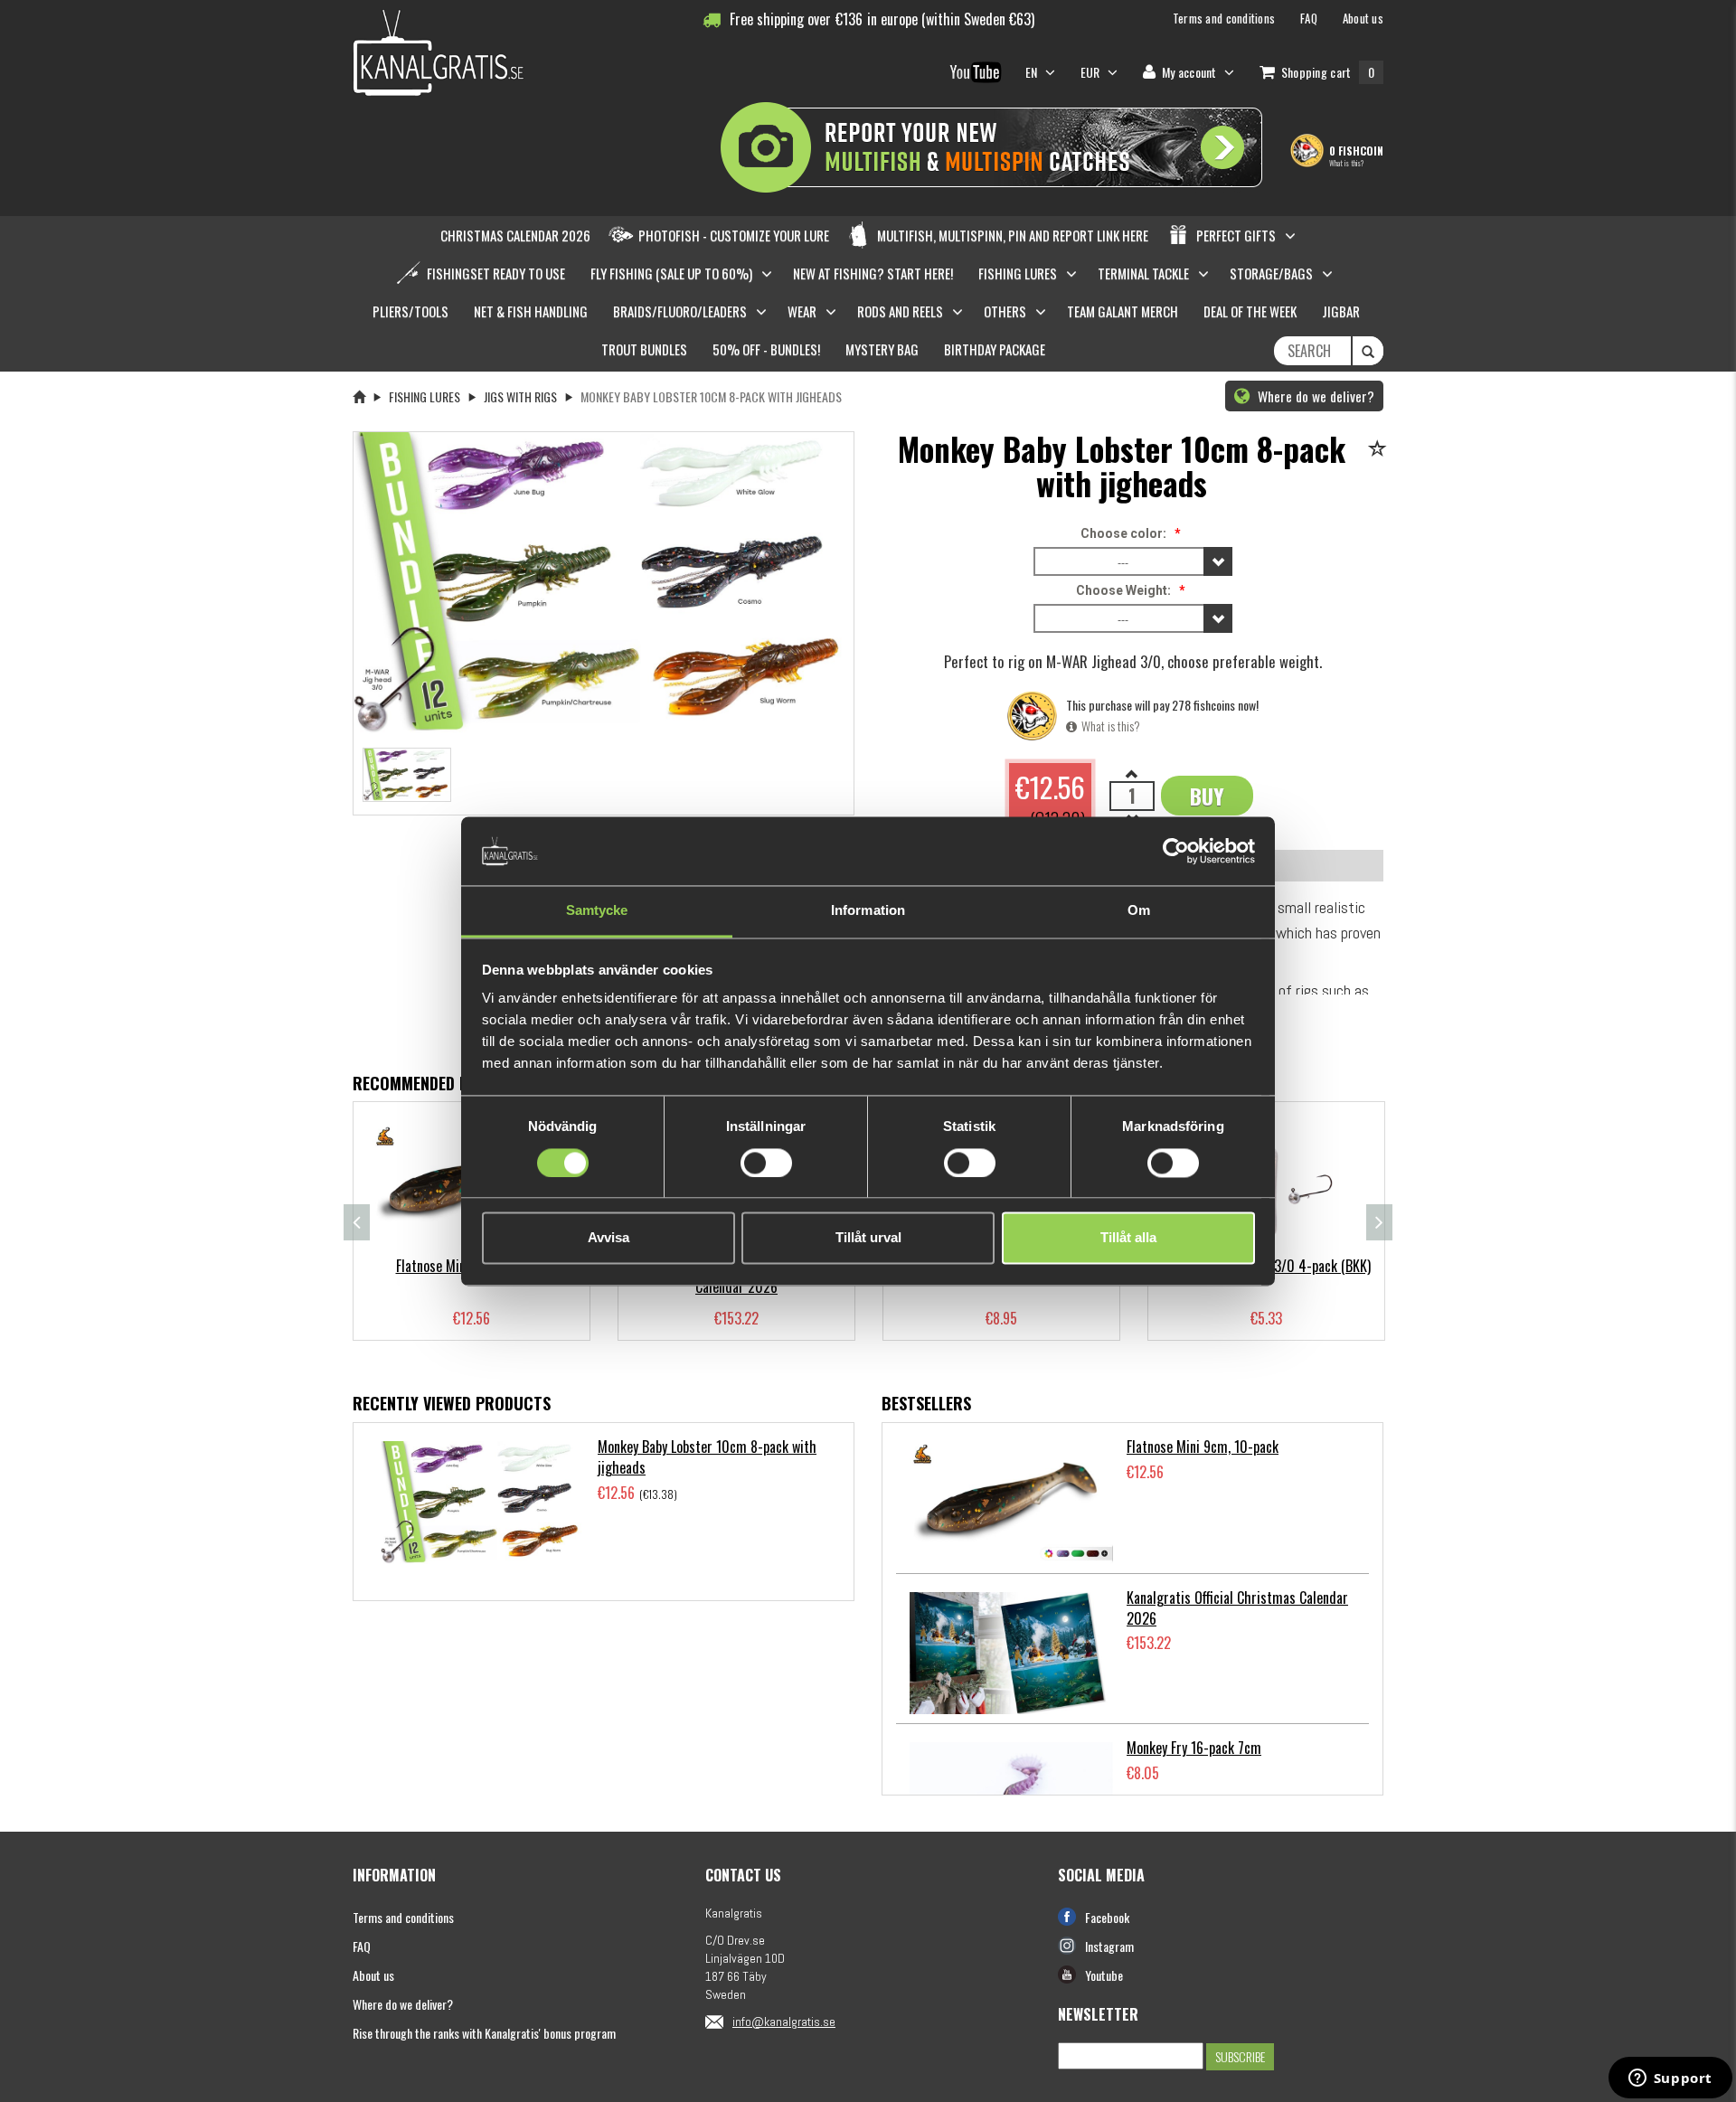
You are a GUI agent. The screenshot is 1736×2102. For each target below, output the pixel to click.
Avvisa (609, 1238)
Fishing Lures (425, 396)
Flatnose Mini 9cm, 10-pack (1203, 1447)
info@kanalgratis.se (784, 2022)
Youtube (1104, 1975)
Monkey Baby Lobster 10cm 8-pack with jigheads (707, 1457)
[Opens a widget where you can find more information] (1670, 2079)
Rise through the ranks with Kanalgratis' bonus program (484, 2033)
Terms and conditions (403, 1917)
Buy (1207, 796)
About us (373, 1975)
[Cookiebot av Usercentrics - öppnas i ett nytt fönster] (1176, 851)
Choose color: (1123, 533)
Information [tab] (868, 911)
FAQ (362, 1946)
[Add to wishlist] (1380, 450)
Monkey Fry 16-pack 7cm (1194, 1748)
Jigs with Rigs (520, 396)
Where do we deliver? (1314, 396)
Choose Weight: (1123, 590)
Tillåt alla (1128, 1238)
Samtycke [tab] (597, 911)
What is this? (1346, 163)
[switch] (766, 1163)
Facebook (1107, 1917)
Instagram (1109, 1946)
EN (1033, 72)
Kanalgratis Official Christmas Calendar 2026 (1237, 1608)
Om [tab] (1139, 911)
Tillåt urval (868, 1238)
